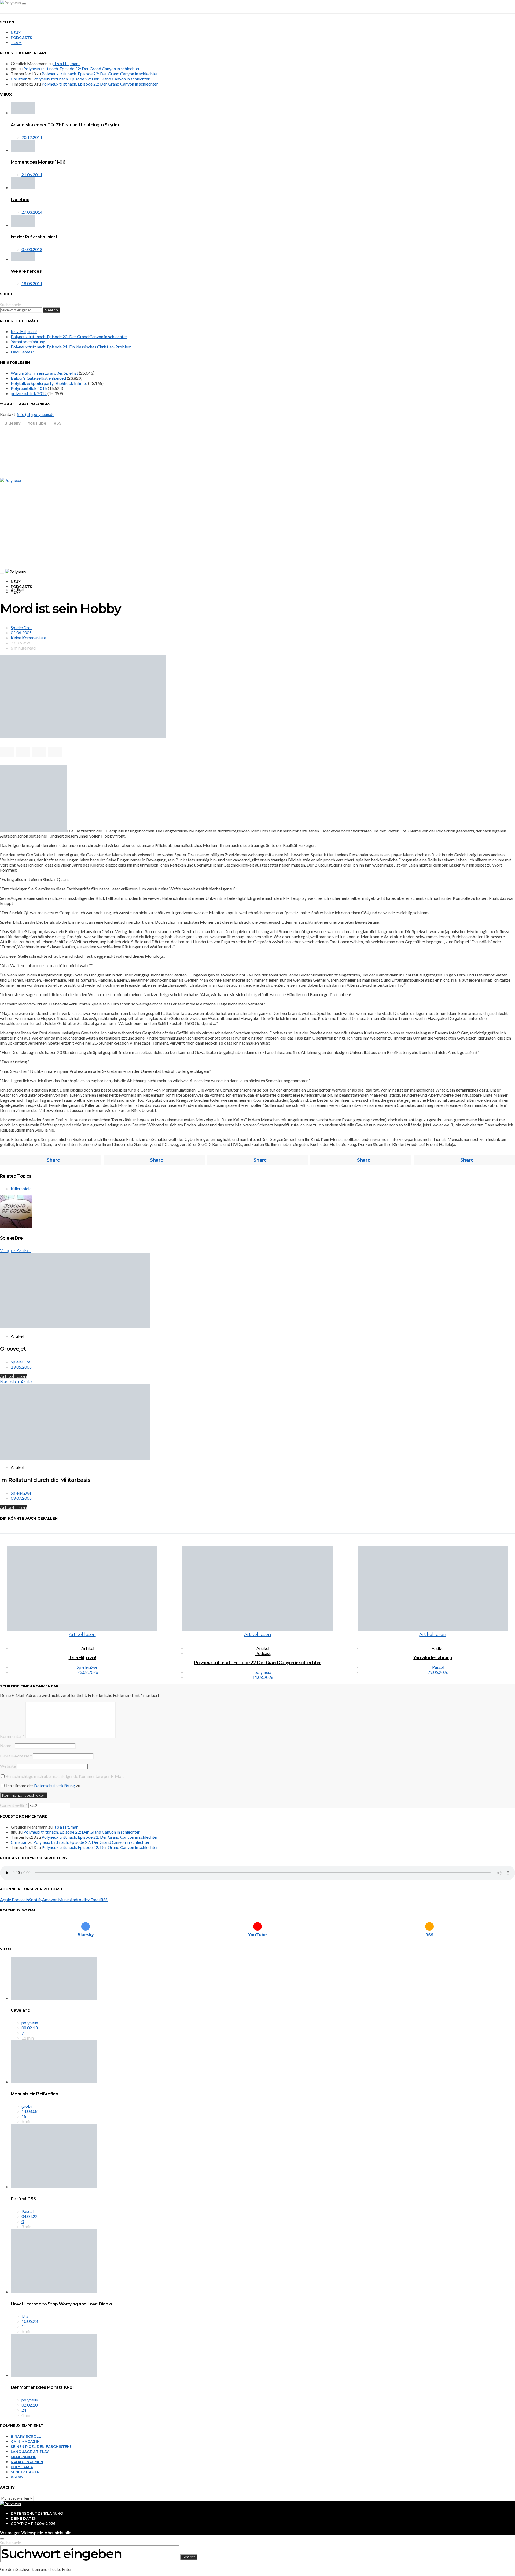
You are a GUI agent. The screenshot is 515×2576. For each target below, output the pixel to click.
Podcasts (21, 38)
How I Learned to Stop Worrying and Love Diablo (61, 2304)
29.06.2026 (438, 1672)
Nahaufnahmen (27, 2462)
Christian (19, 79)
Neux (16, 32)
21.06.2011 (32, 174)
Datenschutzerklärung (55, 1785)
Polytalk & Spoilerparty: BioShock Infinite (49, 383)
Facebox (20, 200)
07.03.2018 (32, 249)
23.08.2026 (88, 1672)
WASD (17, 2477)
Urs (25, 2316)
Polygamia (22, 2467)
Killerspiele (21, 1189)
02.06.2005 (21, 633)
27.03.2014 (32, 212)
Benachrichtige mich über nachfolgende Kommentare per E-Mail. (65, 1776)
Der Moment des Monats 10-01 (42, 2387)
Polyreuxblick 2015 (29, 388)
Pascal (438, 1667)
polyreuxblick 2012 (29, 393)
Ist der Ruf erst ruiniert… (35, 237)
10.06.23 (30, 2321)
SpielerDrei (21, 627)
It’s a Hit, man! (67, 63)
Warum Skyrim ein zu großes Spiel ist (44, 373)
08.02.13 (30, 2028)
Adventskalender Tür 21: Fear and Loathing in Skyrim (65, 125)
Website (8, 1766)
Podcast (263, 1653)
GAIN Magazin (25, 2441)
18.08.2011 (32, 283)
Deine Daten (24, 2518)
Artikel (17, 590)
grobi (27, 2106)
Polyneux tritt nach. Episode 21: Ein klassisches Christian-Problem (71, 347)
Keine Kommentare (28, 638)
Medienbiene (23, 2457)
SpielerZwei (22, 1493)
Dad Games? (22, 352)
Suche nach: (11, 305)
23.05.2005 (21, 1367)
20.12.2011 (32, 137)
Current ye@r (14, 1805)
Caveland (20, 2010)
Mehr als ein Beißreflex (34, 2094)
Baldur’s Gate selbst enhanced (38, 378)
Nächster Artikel (17, 1382)
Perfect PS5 (23, 2199)
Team (16, 43)
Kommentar (12, 1736)
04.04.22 (30, 2216)
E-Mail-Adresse (16, 1756)
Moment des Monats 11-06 (38, 162)
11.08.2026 (263, 1677)
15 (24, 2116)
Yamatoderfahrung (28, 342)
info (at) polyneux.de (36, 414)
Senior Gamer (25, 2472)
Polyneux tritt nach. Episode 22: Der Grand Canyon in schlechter (82, 69)
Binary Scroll (26, 2436)
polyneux (263, 1672)
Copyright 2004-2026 (33, 2523)
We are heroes (26, 271)
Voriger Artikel (15, 1251)
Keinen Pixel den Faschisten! (41, 2446)
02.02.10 (30, 2405)
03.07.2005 (21, 1498)
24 (24, 2410)
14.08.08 (30, 2111)
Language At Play (30, 2452)
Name (7, 1746)
